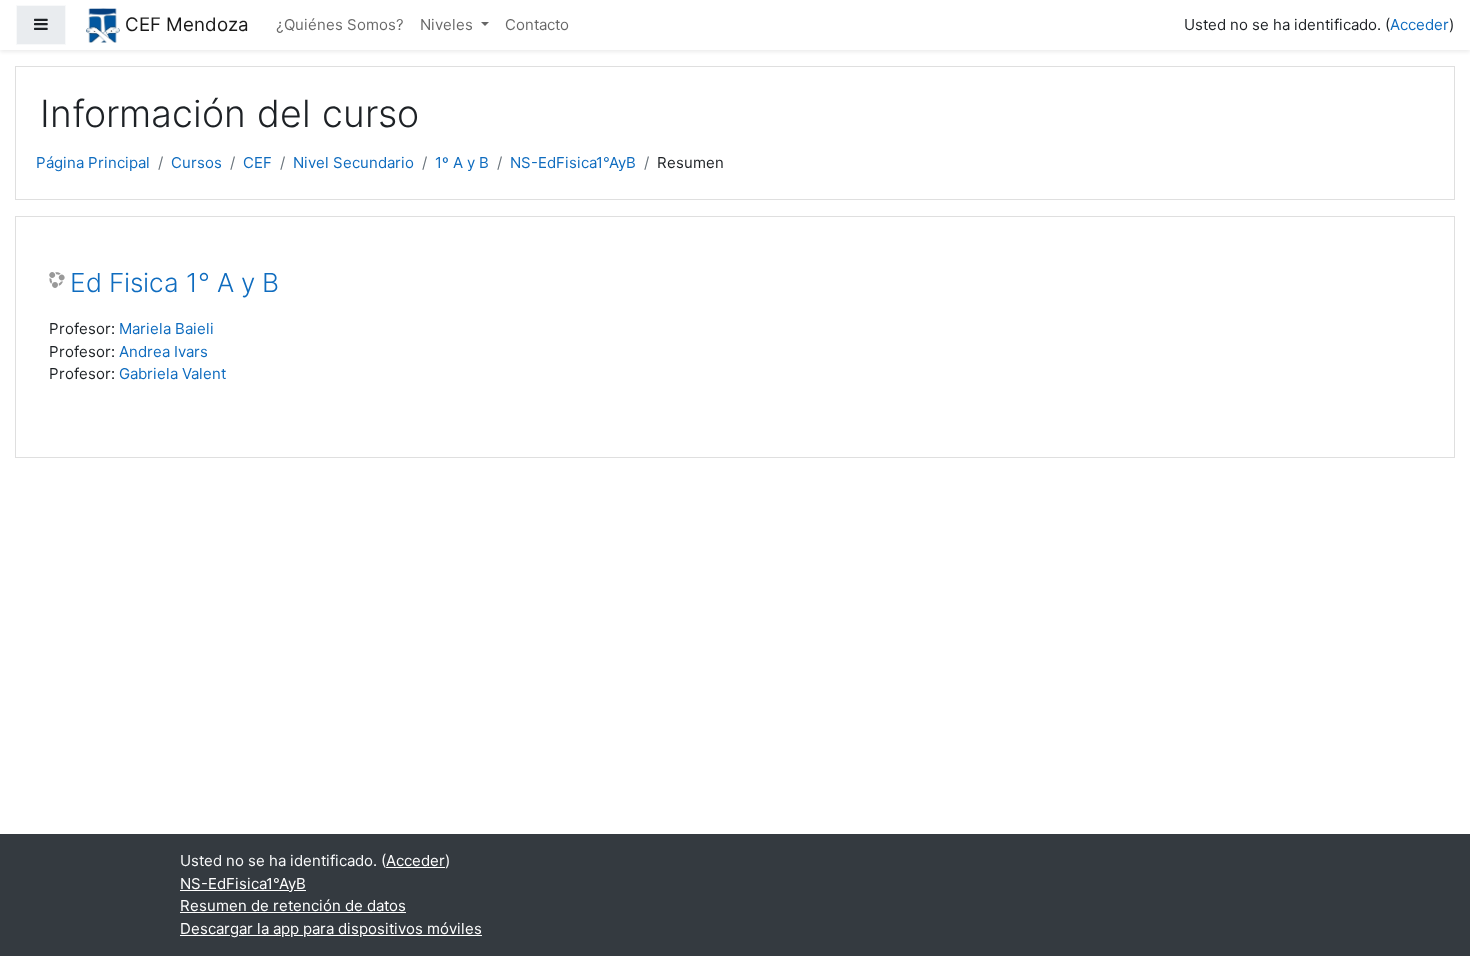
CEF (257, 162)
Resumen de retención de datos (293, 905)
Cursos (196, 162)
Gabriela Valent (172, 373)
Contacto (537, 24)
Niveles (448, 24)
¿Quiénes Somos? (340, 24)
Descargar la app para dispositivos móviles (331, 928)
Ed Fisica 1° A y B (174, 282)
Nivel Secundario (353, 162)
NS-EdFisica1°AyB (573, 162)
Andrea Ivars (163, 351)
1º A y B (462, 162)
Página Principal (93, 162)
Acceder (1419, 24)
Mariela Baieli (166, 328)
